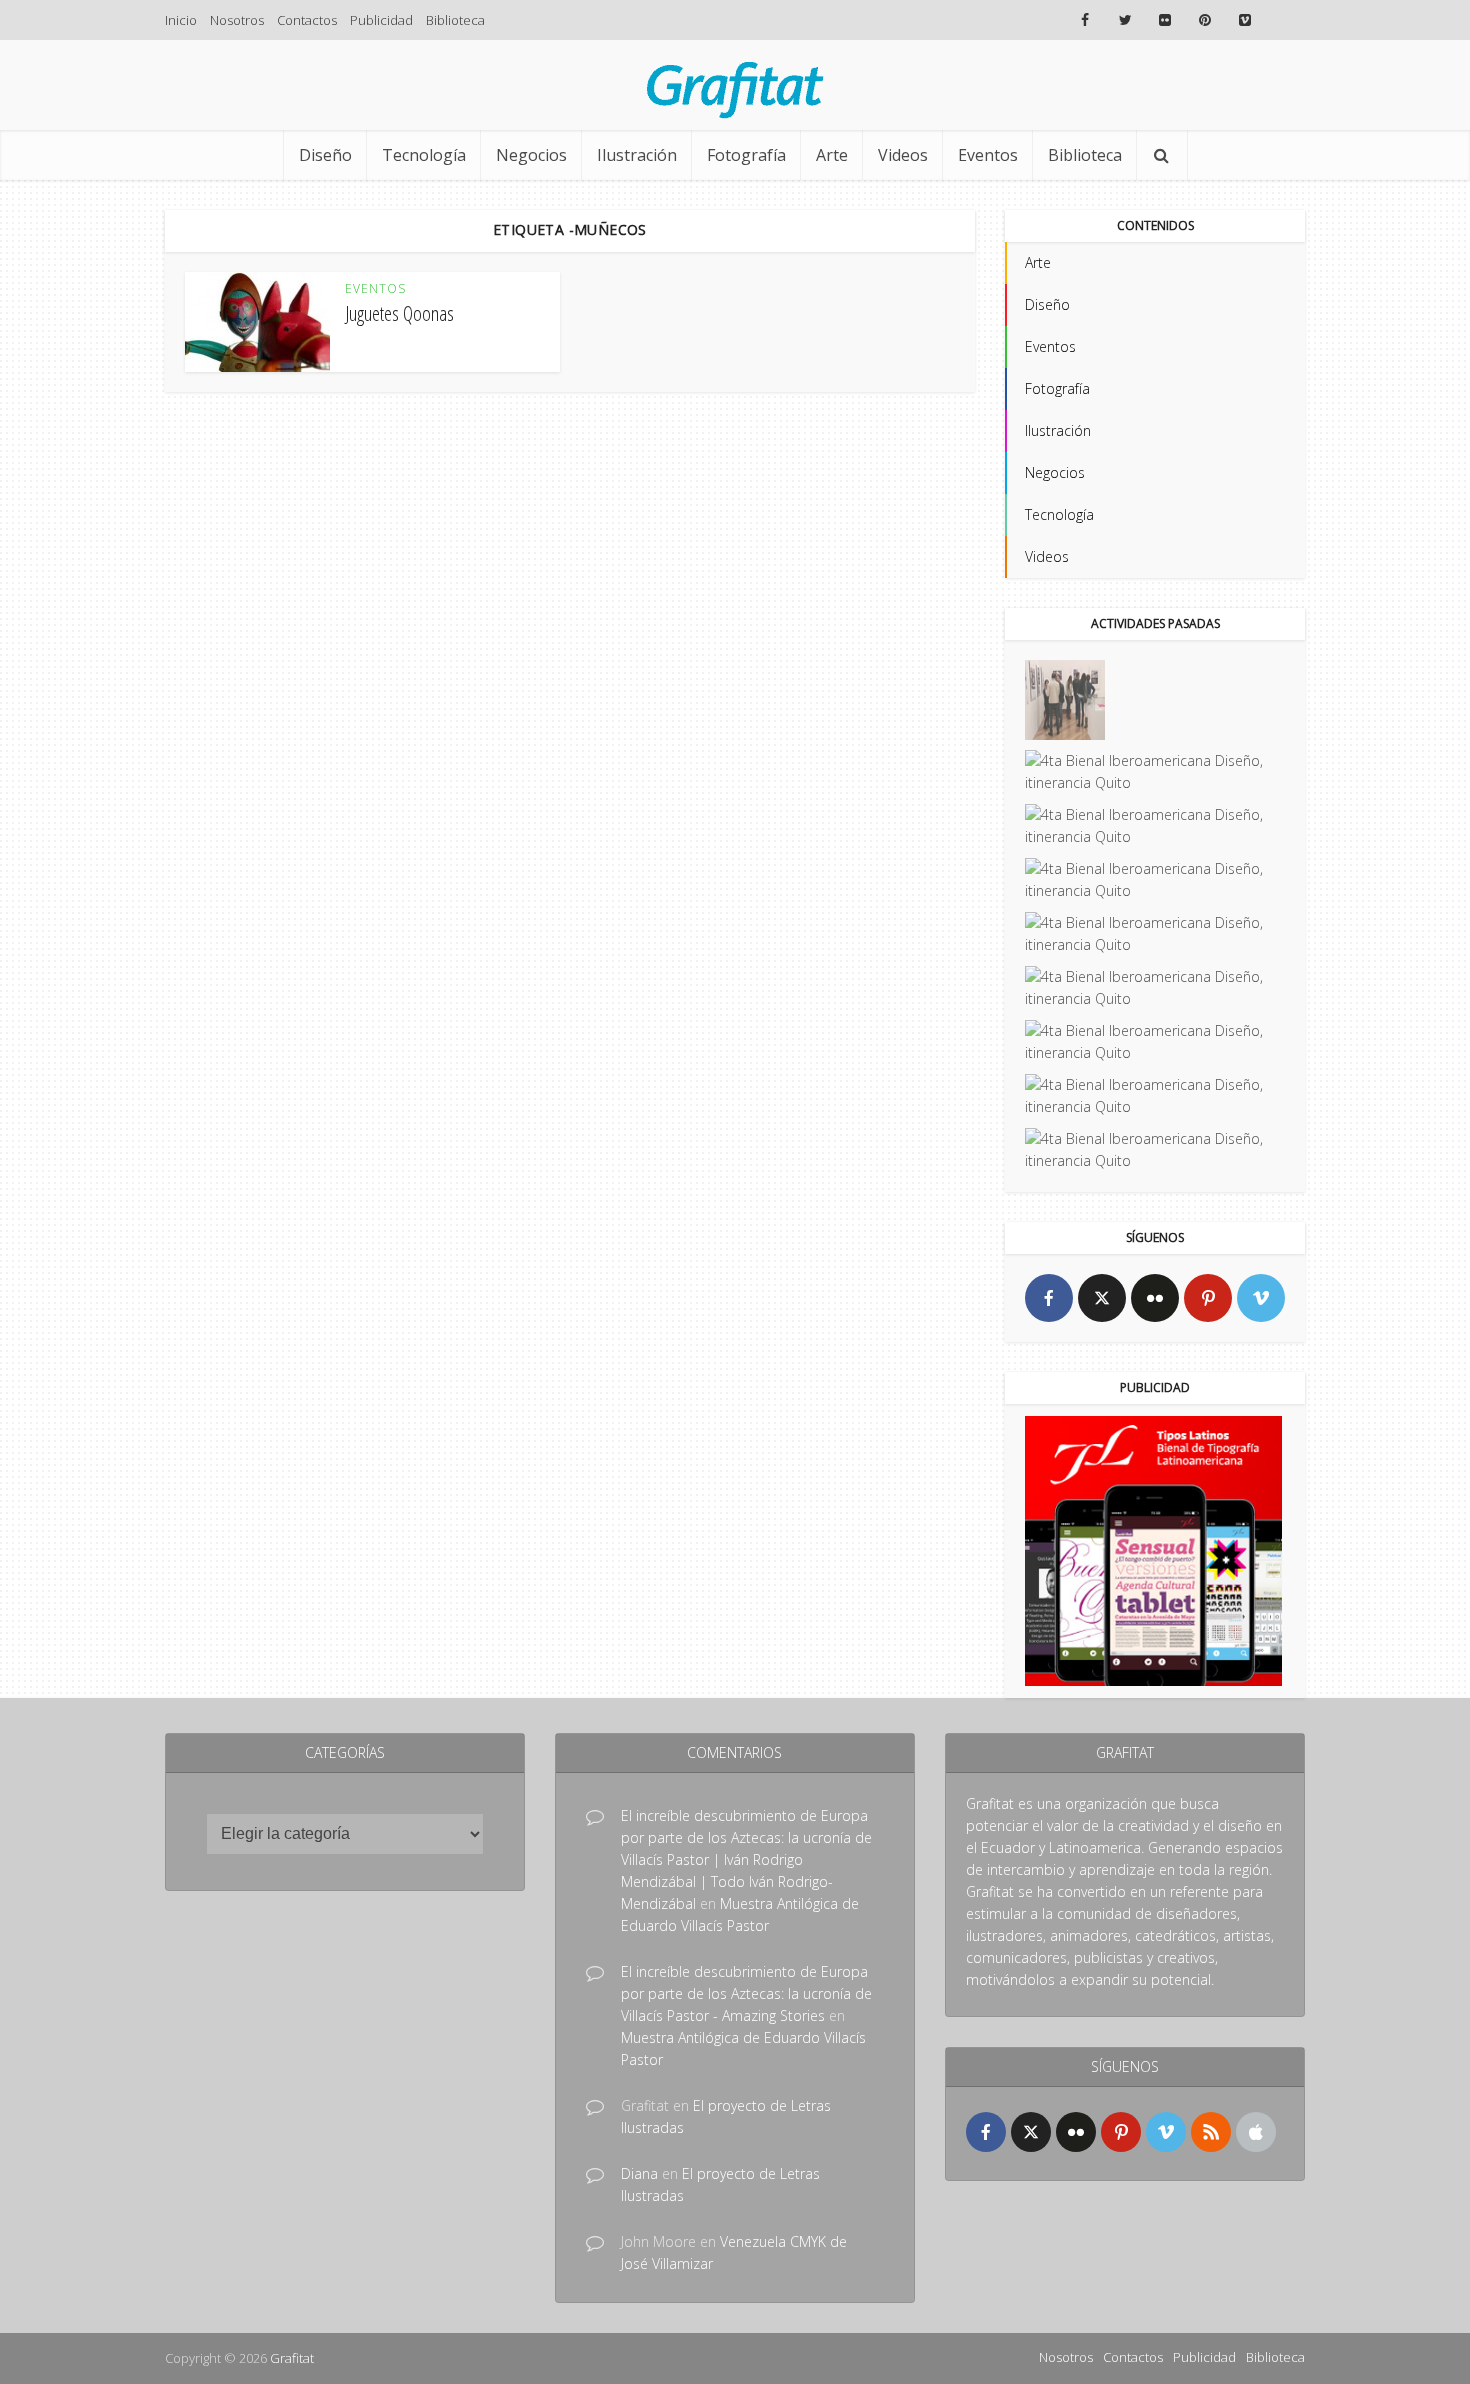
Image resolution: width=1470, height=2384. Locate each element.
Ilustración (637, 155)
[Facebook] (1049, 1298)
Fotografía (746, 155)
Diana (639, 2173)
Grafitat (292, 2358)
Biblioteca (455, 20)
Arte (832, 155)
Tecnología (424, 155)
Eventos (988, 155)
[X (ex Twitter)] (1102, 1298)
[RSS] (1211, 2132)
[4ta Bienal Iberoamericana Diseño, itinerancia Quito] (1065, 700)
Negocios (531, 155)
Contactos (307, 20)
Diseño (325, 155)
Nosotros (237, 20)
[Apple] (1256, 2132)
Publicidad (381, 20)
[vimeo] (1261, 1298)
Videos (903, 155)
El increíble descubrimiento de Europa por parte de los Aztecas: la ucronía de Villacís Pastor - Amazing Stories (746, 1993)
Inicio (181, 20)
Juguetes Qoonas (399, 313)
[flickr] (1155, 1298)
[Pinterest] (1208, 1298)
